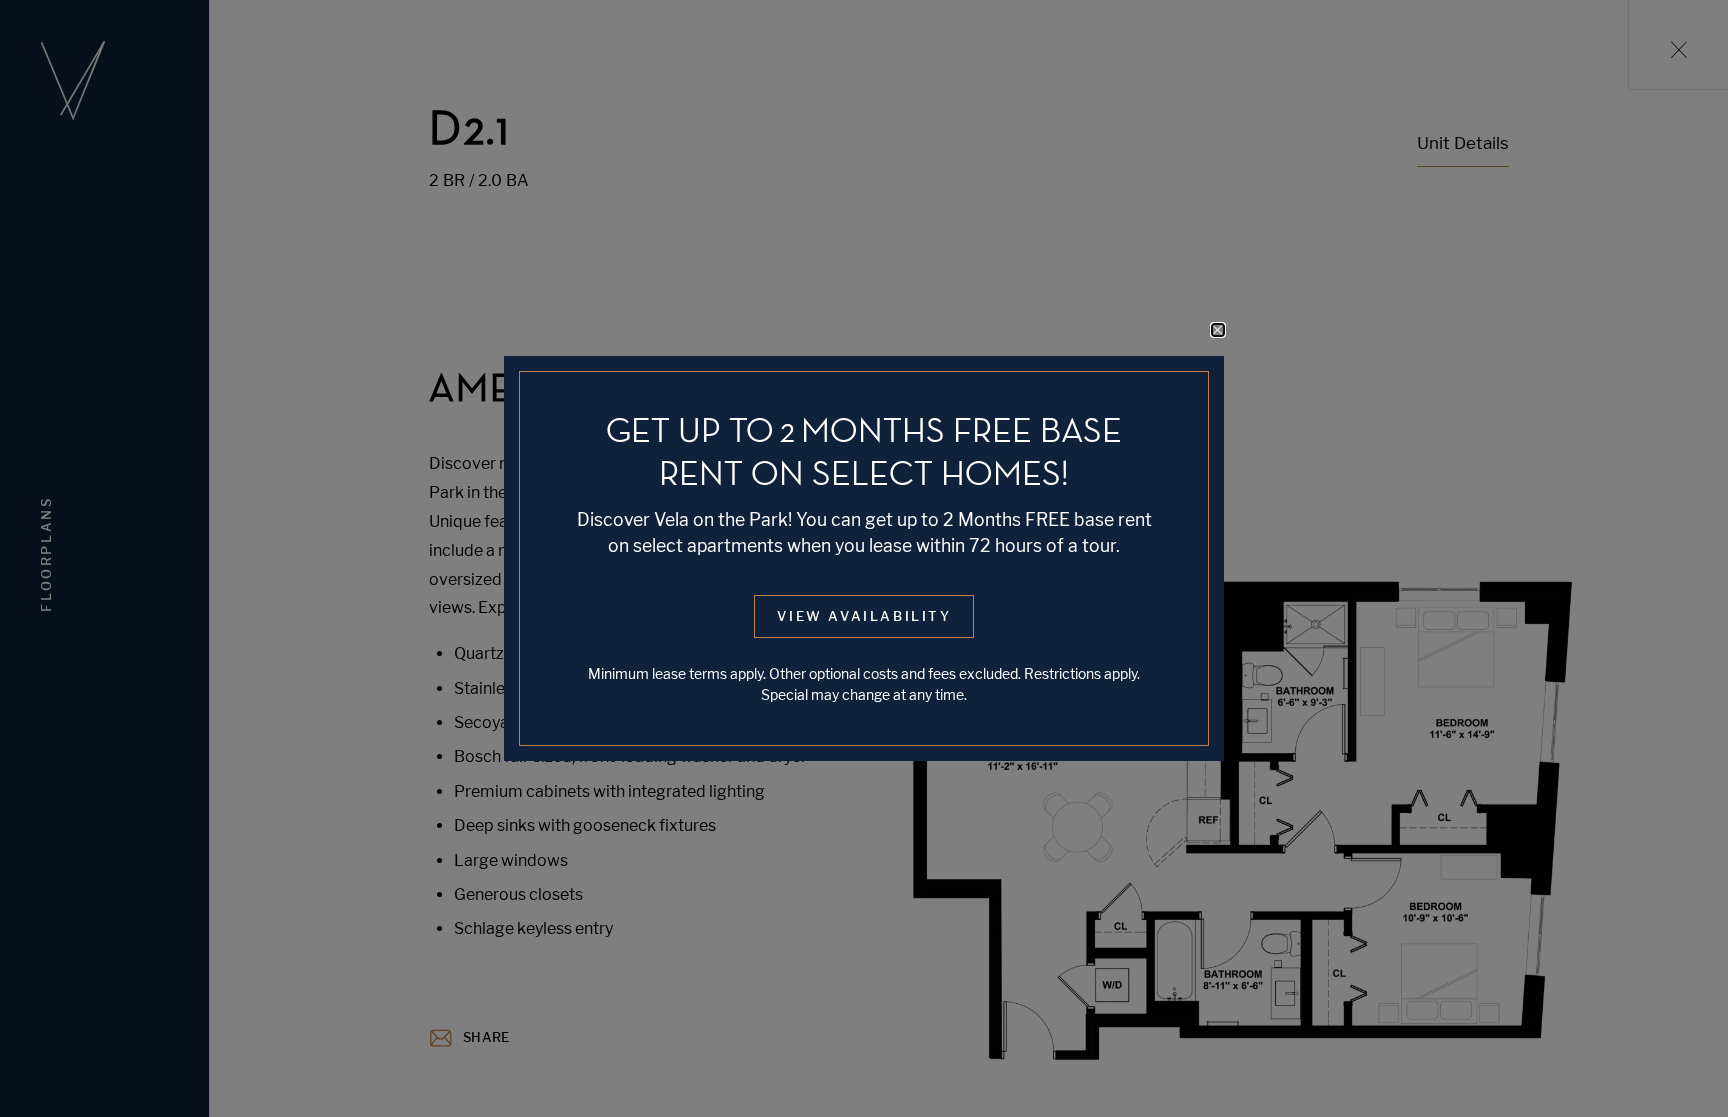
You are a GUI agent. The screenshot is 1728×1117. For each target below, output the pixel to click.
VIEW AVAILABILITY (864, 616)
